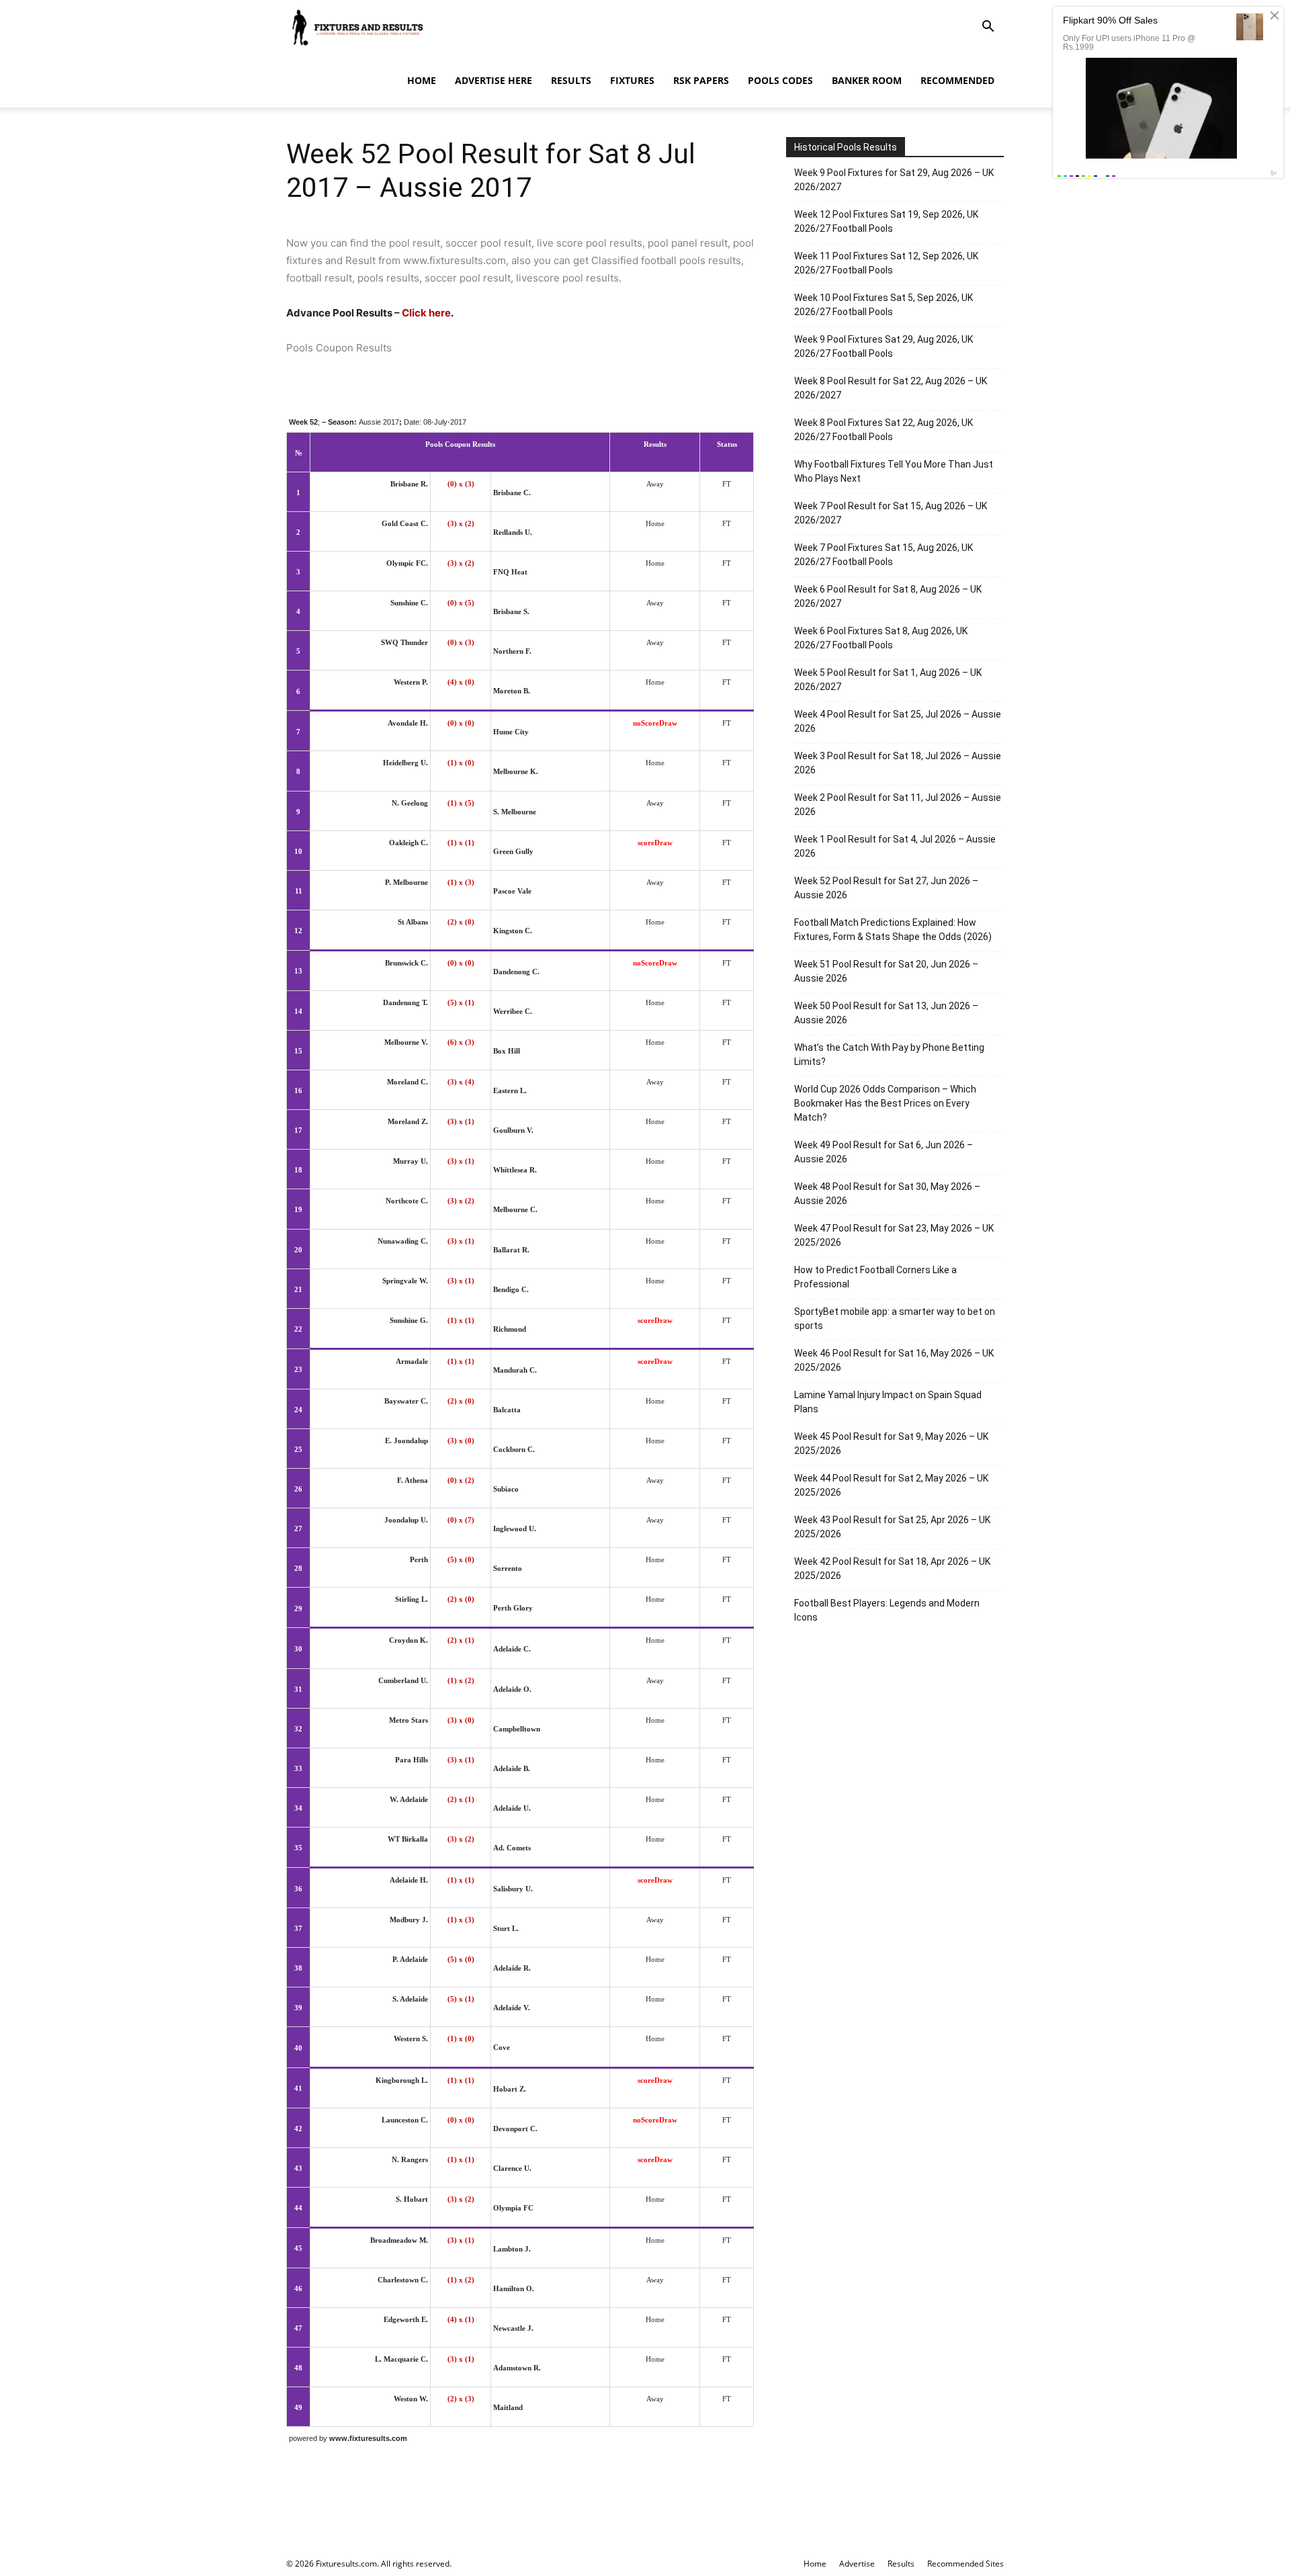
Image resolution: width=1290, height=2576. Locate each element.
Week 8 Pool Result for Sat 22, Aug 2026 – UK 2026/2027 (891, 388)
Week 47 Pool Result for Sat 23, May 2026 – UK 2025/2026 (894, 1235)
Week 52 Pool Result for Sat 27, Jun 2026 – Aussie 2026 (886, 888)
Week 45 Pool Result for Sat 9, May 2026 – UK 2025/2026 (891, 1444)
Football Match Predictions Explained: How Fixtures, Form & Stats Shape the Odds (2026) (893, 930)
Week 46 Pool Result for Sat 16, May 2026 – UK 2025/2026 (894, 1360)
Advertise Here (493, 80)
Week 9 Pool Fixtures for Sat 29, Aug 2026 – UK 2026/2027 (894, 180)
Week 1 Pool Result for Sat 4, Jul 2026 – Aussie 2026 (895, 846)
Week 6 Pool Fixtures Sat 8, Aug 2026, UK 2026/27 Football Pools (881, 638)
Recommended (957, 80)
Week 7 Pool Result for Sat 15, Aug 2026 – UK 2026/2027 (891, 513)
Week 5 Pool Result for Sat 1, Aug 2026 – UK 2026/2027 (888, 680)
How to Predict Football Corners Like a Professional (875, 1277)
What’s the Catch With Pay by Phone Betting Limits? (889, 1055)
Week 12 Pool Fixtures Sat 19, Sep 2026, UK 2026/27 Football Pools (886, 221)
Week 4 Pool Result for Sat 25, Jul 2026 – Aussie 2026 (898, 721)
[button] (988, 28)
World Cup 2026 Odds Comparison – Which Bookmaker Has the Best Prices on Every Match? (885, 1103)
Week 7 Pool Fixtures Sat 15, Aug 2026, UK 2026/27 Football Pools (884, 555)
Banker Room (867, 80)
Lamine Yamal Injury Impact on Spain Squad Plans (888, 1402)
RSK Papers (701, 80)
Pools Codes (780, 80)
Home (422, 80)
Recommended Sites (965, 2564)
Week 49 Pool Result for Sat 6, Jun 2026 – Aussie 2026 (884, 1152)
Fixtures (632, 80)
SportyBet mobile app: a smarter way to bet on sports (895, 1319)
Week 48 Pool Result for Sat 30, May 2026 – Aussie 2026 (887, 1194)
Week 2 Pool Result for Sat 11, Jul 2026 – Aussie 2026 (898, 805)
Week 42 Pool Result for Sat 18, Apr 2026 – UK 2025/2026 (892, 1569)
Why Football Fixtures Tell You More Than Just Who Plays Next (894, 471)
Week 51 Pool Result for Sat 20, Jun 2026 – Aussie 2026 (886, 971)
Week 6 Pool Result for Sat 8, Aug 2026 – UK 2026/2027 (888, 596)
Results (571, 80)
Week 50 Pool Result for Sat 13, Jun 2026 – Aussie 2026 (886, 1013)
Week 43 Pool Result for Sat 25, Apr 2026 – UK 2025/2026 (892, 1527)
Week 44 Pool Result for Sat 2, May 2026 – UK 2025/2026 (891, 1485)
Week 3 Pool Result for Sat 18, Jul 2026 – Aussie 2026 (898, 763)
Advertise (857, 2564)
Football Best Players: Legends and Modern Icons (887, 1610)
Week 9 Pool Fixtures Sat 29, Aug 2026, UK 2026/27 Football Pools (884, 346)
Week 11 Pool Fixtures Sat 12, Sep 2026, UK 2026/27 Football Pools (886, 263)
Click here (426, 313)
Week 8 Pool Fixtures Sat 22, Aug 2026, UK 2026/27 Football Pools (884, 430)
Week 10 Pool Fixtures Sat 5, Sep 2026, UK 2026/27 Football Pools (884, 305)
